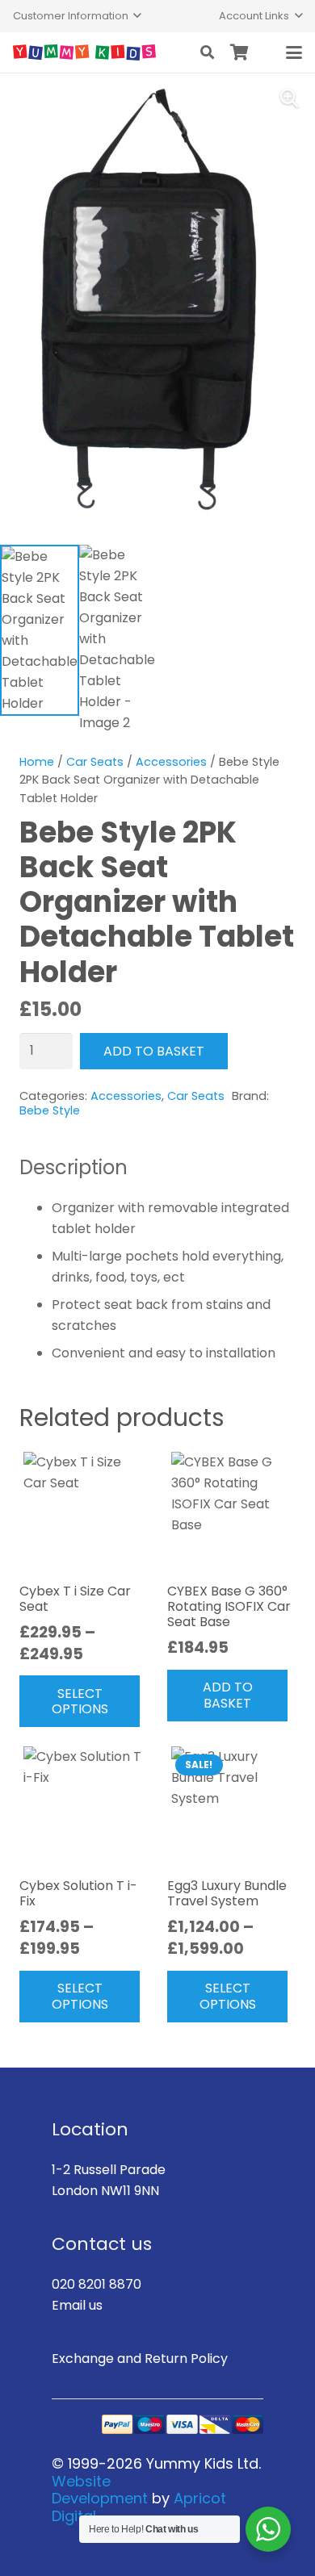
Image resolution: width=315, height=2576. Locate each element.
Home (37, 762)
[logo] (84, 52)
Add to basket (154, 1051)
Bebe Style (50, 1110)
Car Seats (95, 762)
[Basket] (240, 52)
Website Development (100, 2490)
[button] (77, 16)
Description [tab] (73, 1167)
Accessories (171, 762)
